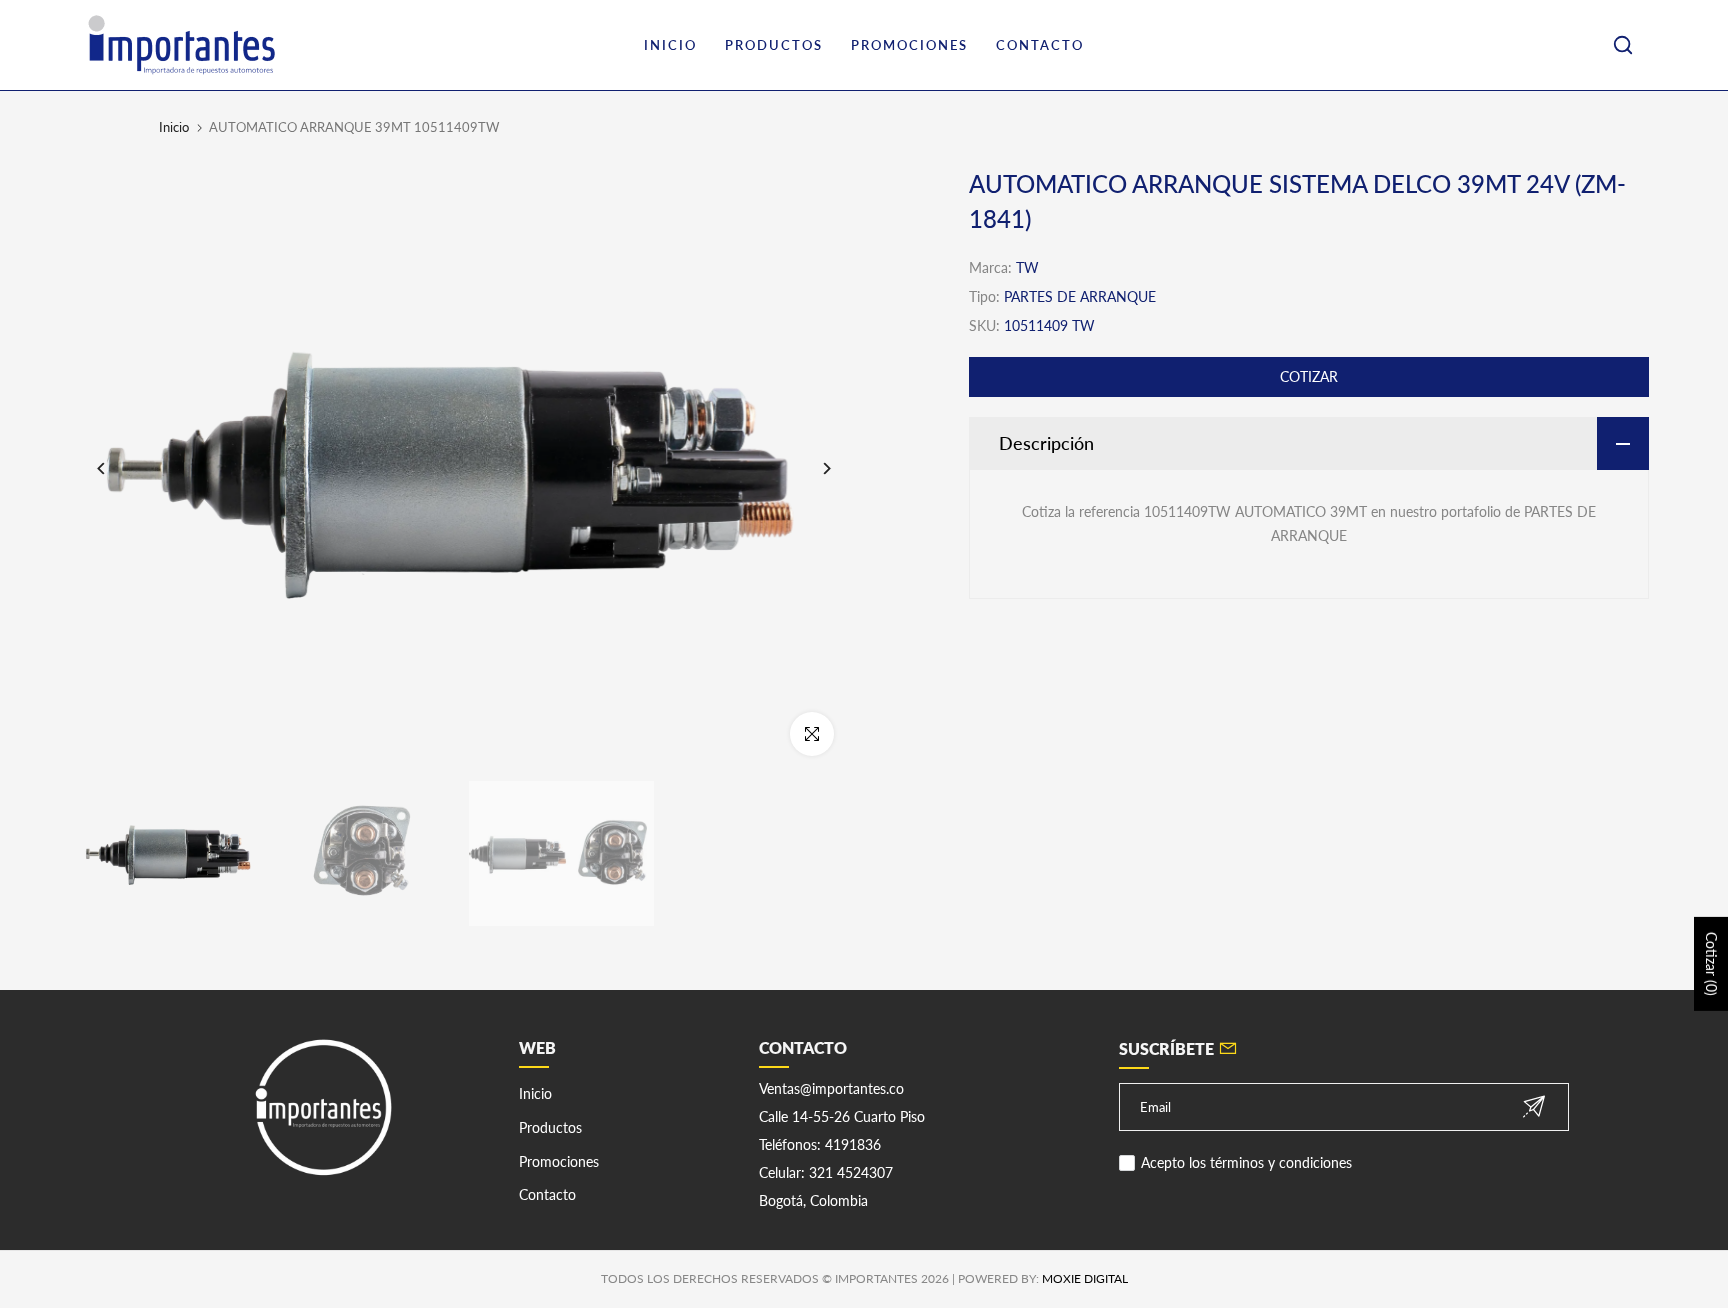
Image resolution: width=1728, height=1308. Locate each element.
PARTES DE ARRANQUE (1080, 296)
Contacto (547, 1194)
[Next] (811, 468)
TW (1027, 267)
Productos (550, 1127)
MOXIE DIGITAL (1085, 1278)
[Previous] (116, 468)
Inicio (174, 127)
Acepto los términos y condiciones (1246, 1162)
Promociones (559, 1161)
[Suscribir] (1534, 1106)
